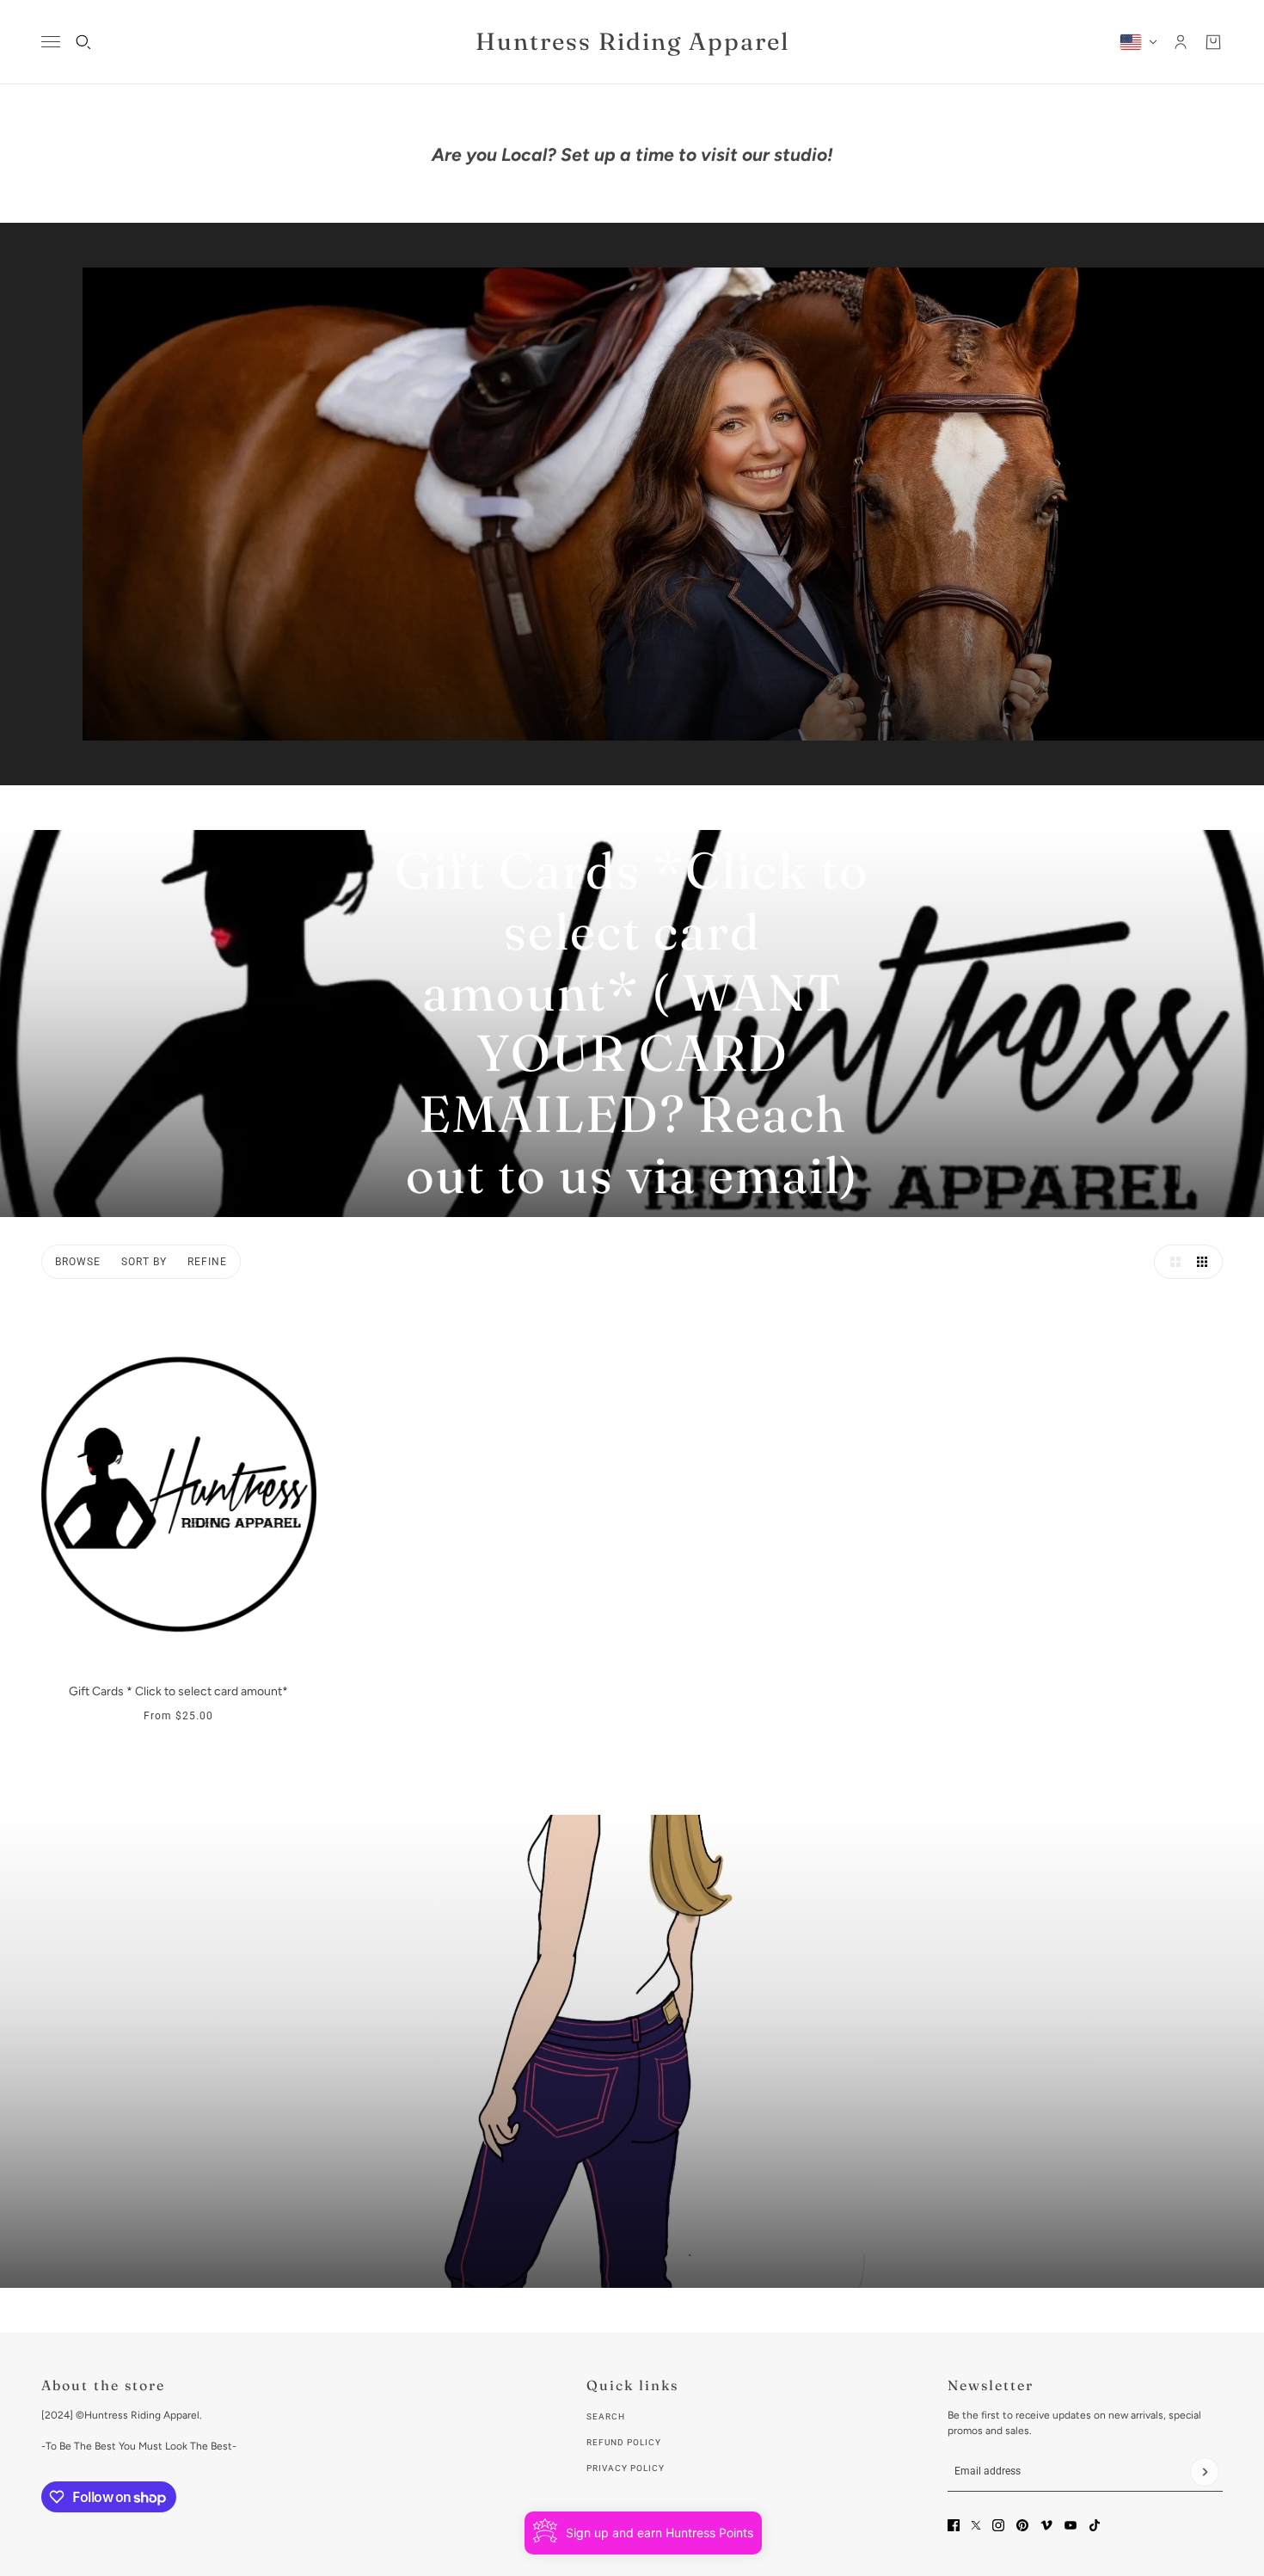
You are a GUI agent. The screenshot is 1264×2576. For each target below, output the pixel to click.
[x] (976, 2525)
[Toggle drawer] (51, 42)
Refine (207, 1262)
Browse (78, 1262)
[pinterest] (1022, 2525)
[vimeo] (1046, 2525)
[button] (1171, 1262)
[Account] (1181, 42)
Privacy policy (626, 2468)
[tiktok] (1095, 2525)
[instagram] (998, 2525)
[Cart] (1213, 42)
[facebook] (954, 2525)
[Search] (83, 42)
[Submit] (1205, 2472)
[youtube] (1071, 2525)
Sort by (144, 1262)
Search (606, 2416)
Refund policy (624, 2442)
